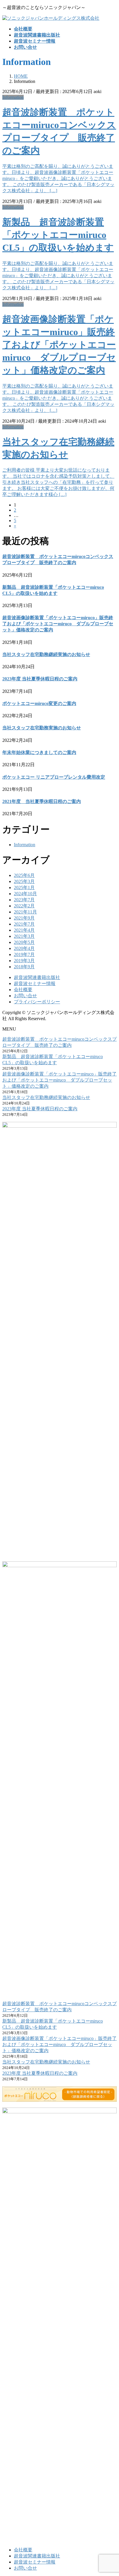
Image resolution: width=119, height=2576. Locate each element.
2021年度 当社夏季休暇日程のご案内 (42, 801)
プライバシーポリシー (37, 1002)
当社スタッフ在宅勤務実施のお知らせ (42, 728)
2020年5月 (24, 942)
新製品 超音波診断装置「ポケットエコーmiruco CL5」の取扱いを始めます (58, 235)
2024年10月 (25, 894)
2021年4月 (24, 930)
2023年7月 (24, 900)
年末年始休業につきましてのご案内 (39, 752)
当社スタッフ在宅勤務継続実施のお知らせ (46, 654)
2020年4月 (24, 948)
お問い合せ (25, 996)
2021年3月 (24, 936)
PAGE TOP (111, 2493)
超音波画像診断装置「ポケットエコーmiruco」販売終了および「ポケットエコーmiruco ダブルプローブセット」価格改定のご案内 (59, 345)
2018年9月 (24, 967)
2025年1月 (24, 888)
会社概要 (23, 990)
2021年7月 (24, 924)
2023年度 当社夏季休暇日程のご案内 (40, 679)
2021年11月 (25, 912)
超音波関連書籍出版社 (37, 977)
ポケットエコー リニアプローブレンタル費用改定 (54, 777)
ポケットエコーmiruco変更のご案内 (39, 703)
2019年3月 (24, 961)
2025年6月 (24, 875)
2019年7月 (24, 954)
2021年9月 (24, 918)
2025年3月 (24, 881)
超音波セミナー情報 (35, 983)
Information (13, 97)
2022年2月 (24, 906)
